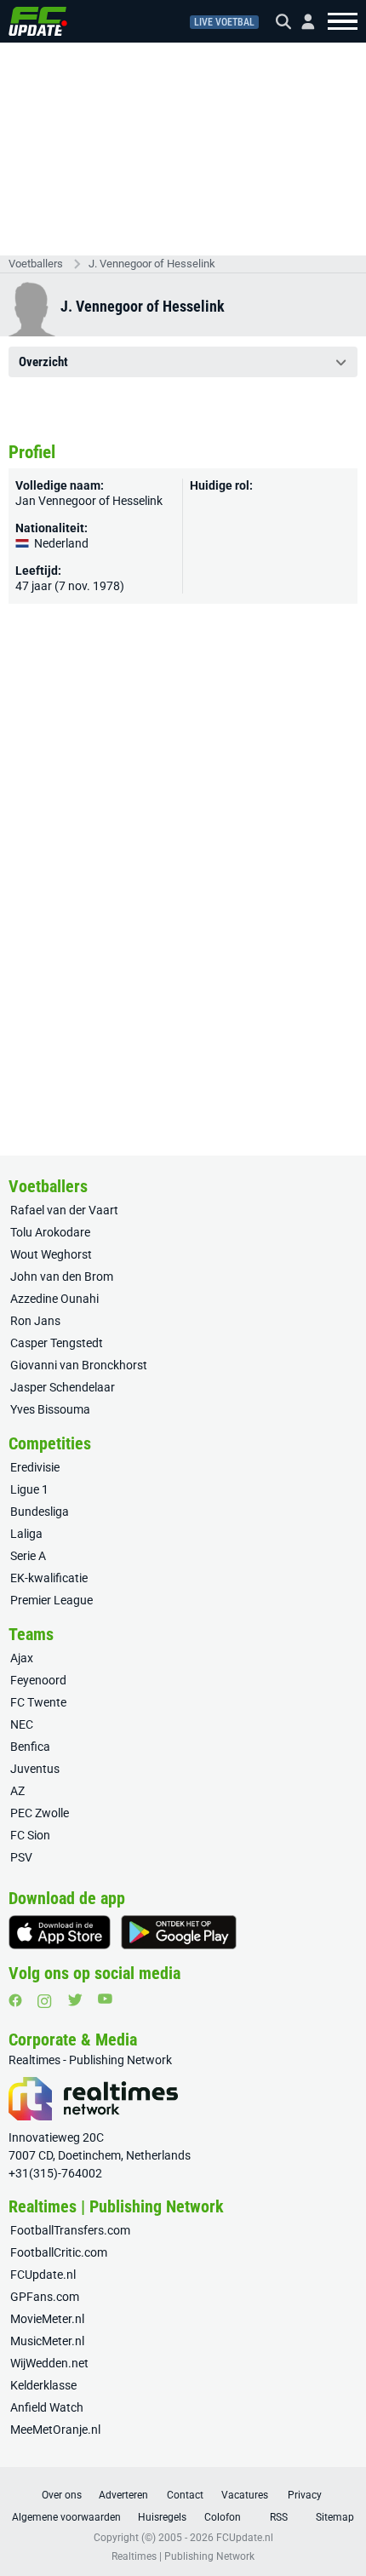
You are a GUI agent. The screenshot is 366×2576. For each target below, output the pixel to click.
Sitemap (335, 2517)
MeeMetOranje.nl (55, 2430)
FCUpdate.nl (43, 2275)
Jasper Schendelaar (63, 1387)
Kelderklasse (43, 2385)
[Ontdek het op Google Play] (179, 1932)
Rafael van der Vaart (64, 1210)
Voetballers (36, 264)
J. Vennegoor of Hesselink (152, 264)
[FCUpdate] (38, 21)
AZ (17, 1791)
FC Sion (30, 1835)
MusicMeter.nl (47, 2341)
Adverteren (123, 2495)
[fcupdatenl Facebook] (15, 2000)
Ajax (22, 1658)
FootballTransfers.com (70, 2230)
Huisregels (162, 2517)
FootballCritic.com (59, 2252)
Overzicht (43, 362)
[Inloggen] (301, 22)
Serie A (28, 1556)
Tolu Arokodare (50, 1232)
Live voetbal (224, 22)
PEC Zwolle (40, 1813)
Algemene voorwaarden (66, 2517)
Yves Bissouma (50, 1409)
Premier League (51, 1600)
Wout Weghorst (51, 1254)
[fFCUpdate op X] (75, 2000)
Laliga (26, 1534)
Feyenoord (38, 1680)
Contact (185, 2495)
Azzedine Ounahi (54, 1299)
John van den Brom (62, 1277)
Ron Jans (35, 1321)
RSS (279, 2517)
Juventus (35, 1769)
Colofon (223, 2517)
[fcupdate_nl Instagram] (45, 2001)
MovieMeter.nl (47, 2319)
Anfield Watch (47, 2407)
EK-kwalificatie (49, 1578)
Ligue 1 (29, 1489)
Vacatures (245, 2495)
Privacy (305, 2495)
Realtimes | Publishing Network (183, 2556)
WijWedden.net (49, 2363)
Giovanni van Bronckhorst (79, 1365)
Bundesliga (40, 1512)
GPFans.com (45, 2297)
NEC (22, 1724)
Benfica (30, 1747)
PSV (21, 1857)
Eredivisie (35, 1467)
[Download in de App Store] (60, 1932)
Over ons (62, 2495)
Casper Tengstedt (57, 1343)
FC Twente (38, 1702)
